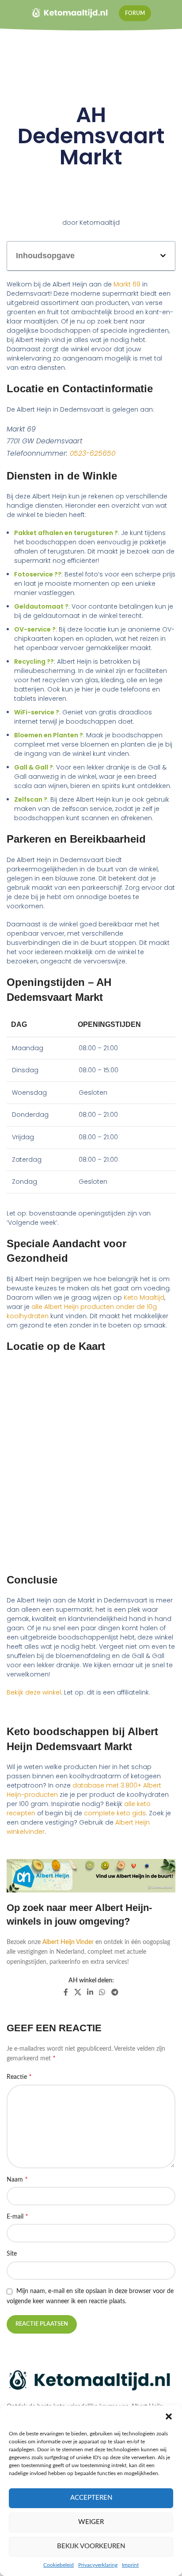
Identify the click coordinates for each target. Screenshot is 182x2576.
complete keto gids (115, 1813)
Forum (135, 13)
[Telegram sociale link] (115, 1992)
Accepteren (91, 2498)
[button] (169, 2416)
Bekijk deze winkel (34, 1692)
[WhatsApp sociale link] (102, 1992)
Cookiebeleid (59, 2565)
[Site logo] (70, 13)
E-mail (17, 2216)
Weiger (91, 2522)
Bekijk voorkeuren (91, 2546)
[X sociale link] (78, 1992)
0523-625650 (93, 453)
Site (12, 2254)
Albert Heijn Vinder (68, 1942)
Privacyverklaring (98, 2565)
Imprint (130, 2565)
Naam (17, 2179)
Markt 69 (127, 284)
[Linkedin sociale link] (90, 1992)
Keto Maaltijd (144, 1297)
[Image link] (91, 2381)
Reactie (19, 2077)
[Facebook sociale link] (66, 1992)
